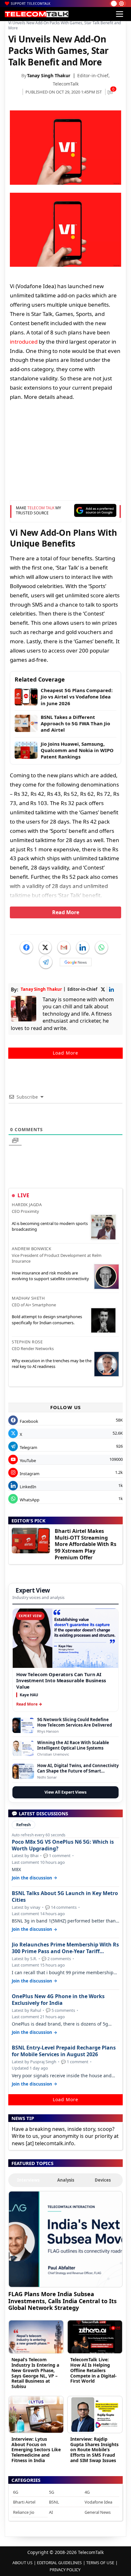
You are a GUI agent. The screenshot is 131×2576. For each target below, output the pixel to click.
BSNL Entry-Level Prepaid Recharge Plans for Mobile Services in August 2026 (64, 2051)
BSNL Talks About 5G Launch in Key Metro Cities (65, 1897)
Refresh (24, 1825)
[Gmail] (64, 947)
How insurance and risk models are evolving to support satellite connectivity (50, 1276)
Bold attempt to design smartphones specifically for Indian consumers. (47, 1319)
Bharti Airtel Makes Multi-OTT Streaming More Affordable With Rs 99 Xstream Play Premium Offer (86, 1544)
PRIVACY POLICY (65, 2570)
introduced (24, 342)
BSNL (54, 2502)
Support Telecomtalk (31, 4)
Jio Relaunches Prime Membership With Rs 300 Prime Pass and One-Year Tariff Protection (65, 1948)
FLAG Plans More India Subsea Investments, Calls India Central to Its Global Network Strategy (62, 2301)
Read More (66, 912)
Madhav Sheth (28, 1298)
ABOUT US (22, 2563)
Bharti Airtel (24, 2502)
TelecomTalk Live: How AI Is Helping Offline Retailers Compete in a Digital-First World (93, 2370)
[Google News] (76, 962)
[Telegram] (46, 962)
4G (87, 2492)
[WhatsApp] (101, 947)
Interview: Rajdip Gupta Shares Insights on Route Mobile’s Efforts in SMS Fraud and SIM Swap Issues (94, 2450)
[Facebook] (26, 947)
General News (98, 2512)
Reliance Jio (24, 2512)
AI (51, 2512)
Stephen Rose (27, 1342)
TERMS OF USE (100, 2563)
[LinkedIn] (83, 947)
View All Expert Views (65, 1792)
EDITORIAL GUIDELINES (59, 2563)
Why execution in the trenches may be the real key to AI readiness (52, 1363)
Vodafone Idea (98, 2502)
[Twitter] (45, 947)
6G (16, 2492)
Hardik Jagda (27, 1205)
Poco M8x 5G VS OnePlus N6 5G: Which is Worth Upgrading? (63, 1845)
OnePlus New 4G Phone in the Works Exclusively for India (58, 2000)
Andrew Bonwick (31, 1249)
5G (52, 2492)
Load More (65, 1053)
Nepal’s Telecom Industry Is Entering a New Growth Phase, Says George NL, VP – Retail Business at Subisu (35, 2373)
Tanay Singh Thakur (49, 75)
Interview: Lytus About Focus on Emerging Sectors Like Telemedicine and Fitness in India (36, 2450)
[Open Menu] (120, 14)
